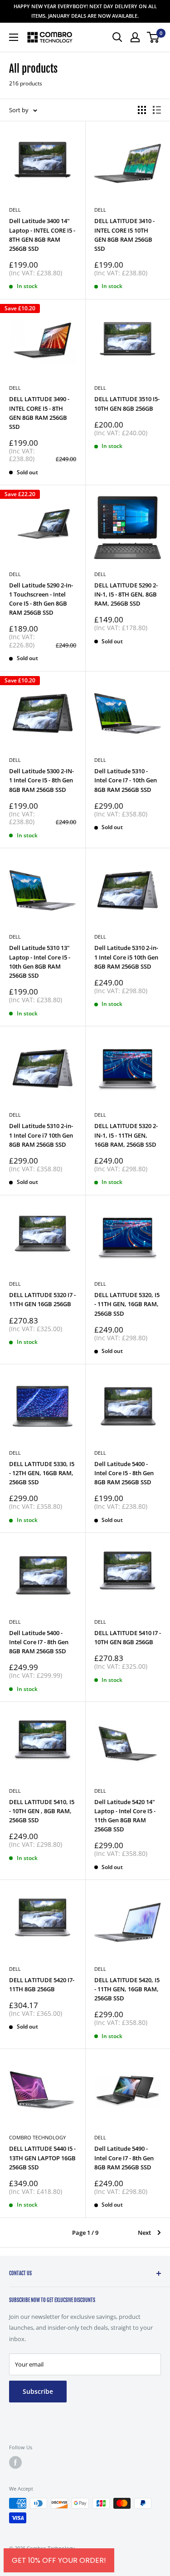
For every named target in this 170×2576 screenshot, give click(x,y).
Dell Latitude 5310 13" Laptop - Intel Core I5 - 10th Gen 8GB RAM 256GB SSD (40, 961)
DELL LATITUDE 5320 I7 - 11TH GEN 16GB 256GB (42, 1299)
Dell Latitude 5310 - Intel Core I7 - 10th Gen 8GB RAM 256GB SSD (126, 780)
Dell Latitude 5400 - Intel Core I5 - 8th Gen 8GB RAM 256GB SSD (124, 1473)
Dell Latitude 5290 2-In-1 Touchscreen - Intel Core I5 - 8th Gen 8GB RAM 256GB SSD (41, 599)
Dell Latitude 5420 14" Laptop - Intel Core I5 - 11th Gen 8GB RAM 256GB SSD (125, 1815)
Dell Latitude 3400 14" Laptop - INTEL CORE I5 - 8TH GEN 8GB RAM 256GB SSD (42, 234)
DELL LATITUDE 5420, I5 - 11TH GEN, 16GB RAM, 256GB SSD (127, 1989)
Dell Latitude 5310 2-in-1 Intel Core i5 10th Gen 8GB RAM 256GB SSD (126, 957)
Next (144, 2233)
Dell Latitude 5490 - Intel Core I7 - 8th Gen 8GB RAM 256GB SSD (124, 2158)
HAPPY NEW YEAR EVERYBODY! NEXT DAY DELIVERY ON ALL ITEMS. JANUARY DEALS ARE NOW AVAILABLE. (85, 11)
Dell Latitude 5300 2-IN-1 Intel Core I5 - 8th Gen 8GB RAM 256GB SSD (41, 780)
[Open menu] (14, 37)
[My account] (135, 37)
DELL (15, 388)
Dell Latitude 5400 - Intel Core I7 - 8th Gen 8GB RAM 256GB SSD (39, 1642)
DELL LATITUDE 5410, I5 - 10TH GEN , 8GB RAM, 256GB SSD (42, 1811)
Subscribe (38, 2391)
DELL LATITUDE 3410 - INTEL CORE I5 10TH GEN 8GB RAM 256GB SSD (124, 234)
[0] (153, 37)
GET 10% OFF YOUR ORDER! (59, 2560)
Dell (15, 210)
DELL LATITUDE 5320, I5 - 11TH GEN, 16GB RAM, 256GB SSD (127, 1304)
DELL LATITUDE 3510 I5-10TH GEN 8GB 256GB (127, 403)
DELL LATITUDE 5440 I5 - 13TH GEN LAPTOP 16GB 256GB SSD (42, 2158)
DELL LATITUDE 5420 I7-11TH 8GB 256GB (42, 1984)
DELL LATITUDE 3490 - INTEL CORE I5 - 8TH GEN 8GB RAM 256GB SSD (39, 413)
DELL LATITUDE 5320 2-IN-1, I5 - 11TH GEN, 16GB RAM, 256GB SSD (126, 1135)
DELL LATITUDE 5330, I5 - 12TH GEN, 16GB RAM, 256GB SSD (42, 1473)
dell (15, 1453)
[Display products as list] (157, 110)
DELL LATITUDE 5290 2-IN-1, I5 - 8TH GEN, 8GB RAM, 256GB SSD (126, 594)
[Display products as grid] (142, 110)
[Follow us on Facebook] (15, 2462)
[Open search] (117, 37)
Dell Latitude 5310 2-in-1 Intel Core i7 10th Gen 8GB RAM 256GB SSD (41, 1135)
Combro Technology (37, 2137)
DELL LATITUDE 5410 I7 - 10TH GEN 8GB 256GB (128, 1637)
